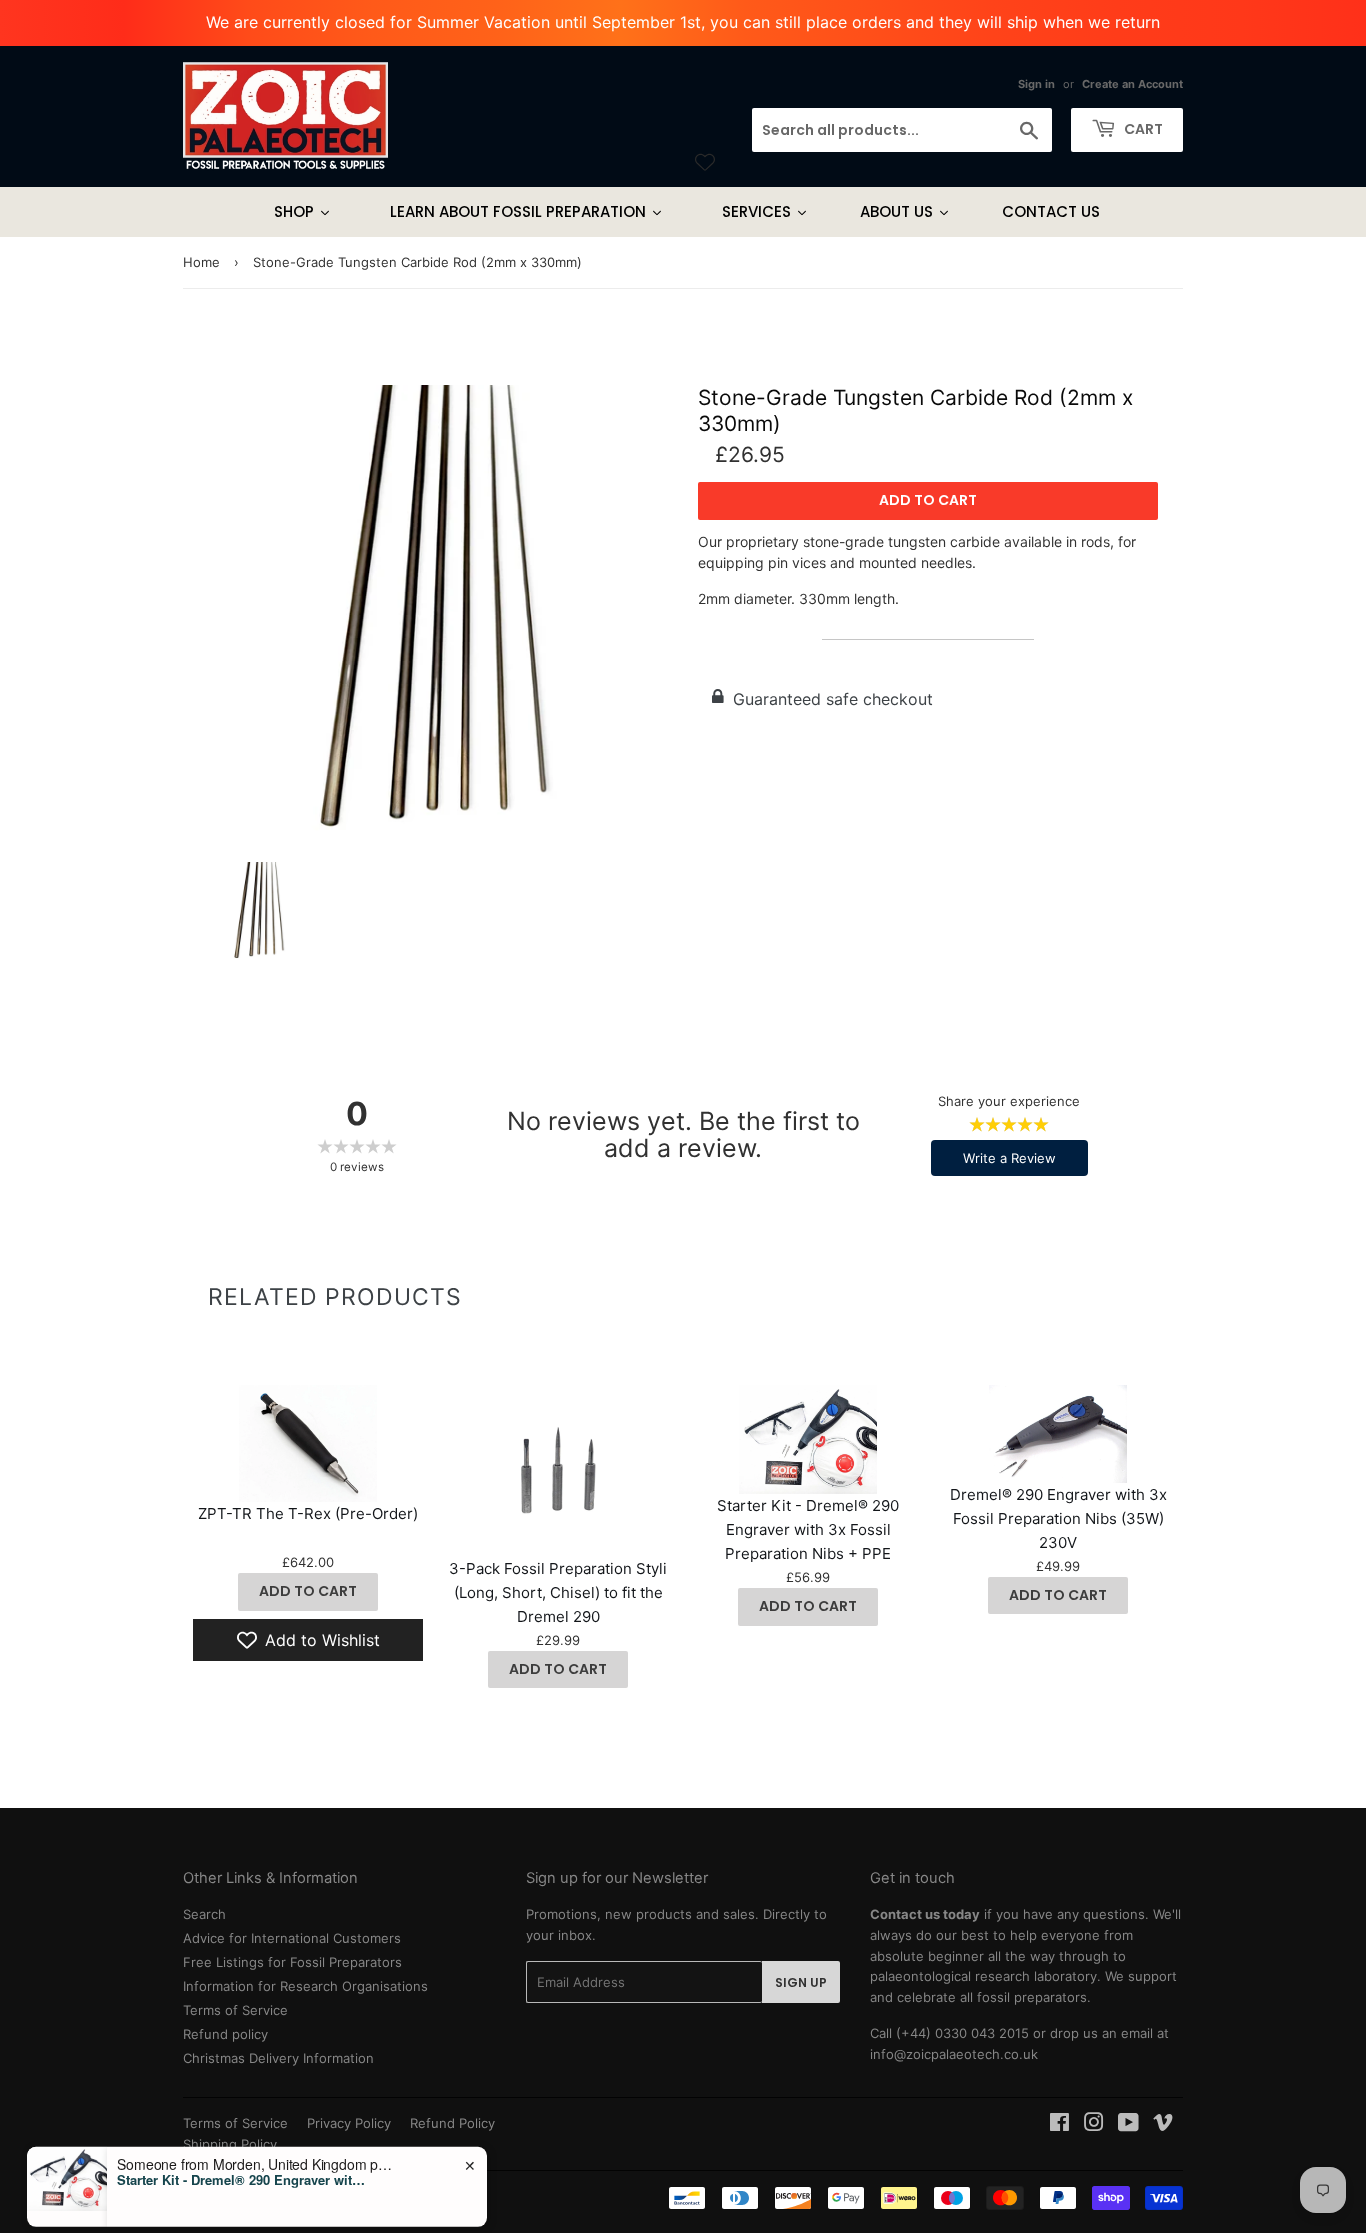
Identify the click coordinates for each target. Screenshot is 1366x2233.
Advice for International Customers (292, 1938)
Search (204, 1914)
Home (201, 262)
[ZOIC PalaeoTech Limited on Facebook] (1059, 2125)
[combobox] (902, 130)
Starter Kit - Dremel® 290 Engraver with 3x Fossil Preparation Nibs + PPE (808, 1529)
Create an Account (1132, 84)
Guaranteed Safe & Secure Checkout (298, 2217)
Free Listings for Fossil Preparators (292, 1962)
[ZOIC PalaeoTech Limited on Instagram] (1094, 2125)
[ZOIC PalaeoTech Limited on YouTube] (1128, 2125)
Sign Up (801, 1982)
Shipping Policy (230, 2144)
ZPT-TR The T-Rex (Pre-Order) (308, 1513)
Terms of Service (235, 2010)
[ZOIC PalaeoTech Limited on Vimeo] (1163, 2125)
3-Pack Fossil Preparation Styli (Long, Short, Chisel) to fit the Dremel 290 (558, 1592)
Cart (1142, 129)
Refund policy (225, 2034)
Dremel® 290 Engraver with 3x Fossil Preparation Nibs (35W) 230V (1058, 1518)
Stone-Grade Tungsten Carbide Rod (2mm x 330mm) (915, 410)
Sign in (1036, 84)
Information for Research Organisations (305, 1986)
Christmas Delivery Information (278, 2058)
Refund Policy (452, 2123)
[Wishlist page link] (705, 162)
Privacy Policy (349, 2123)
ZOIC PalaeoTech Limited (311, 2196)
